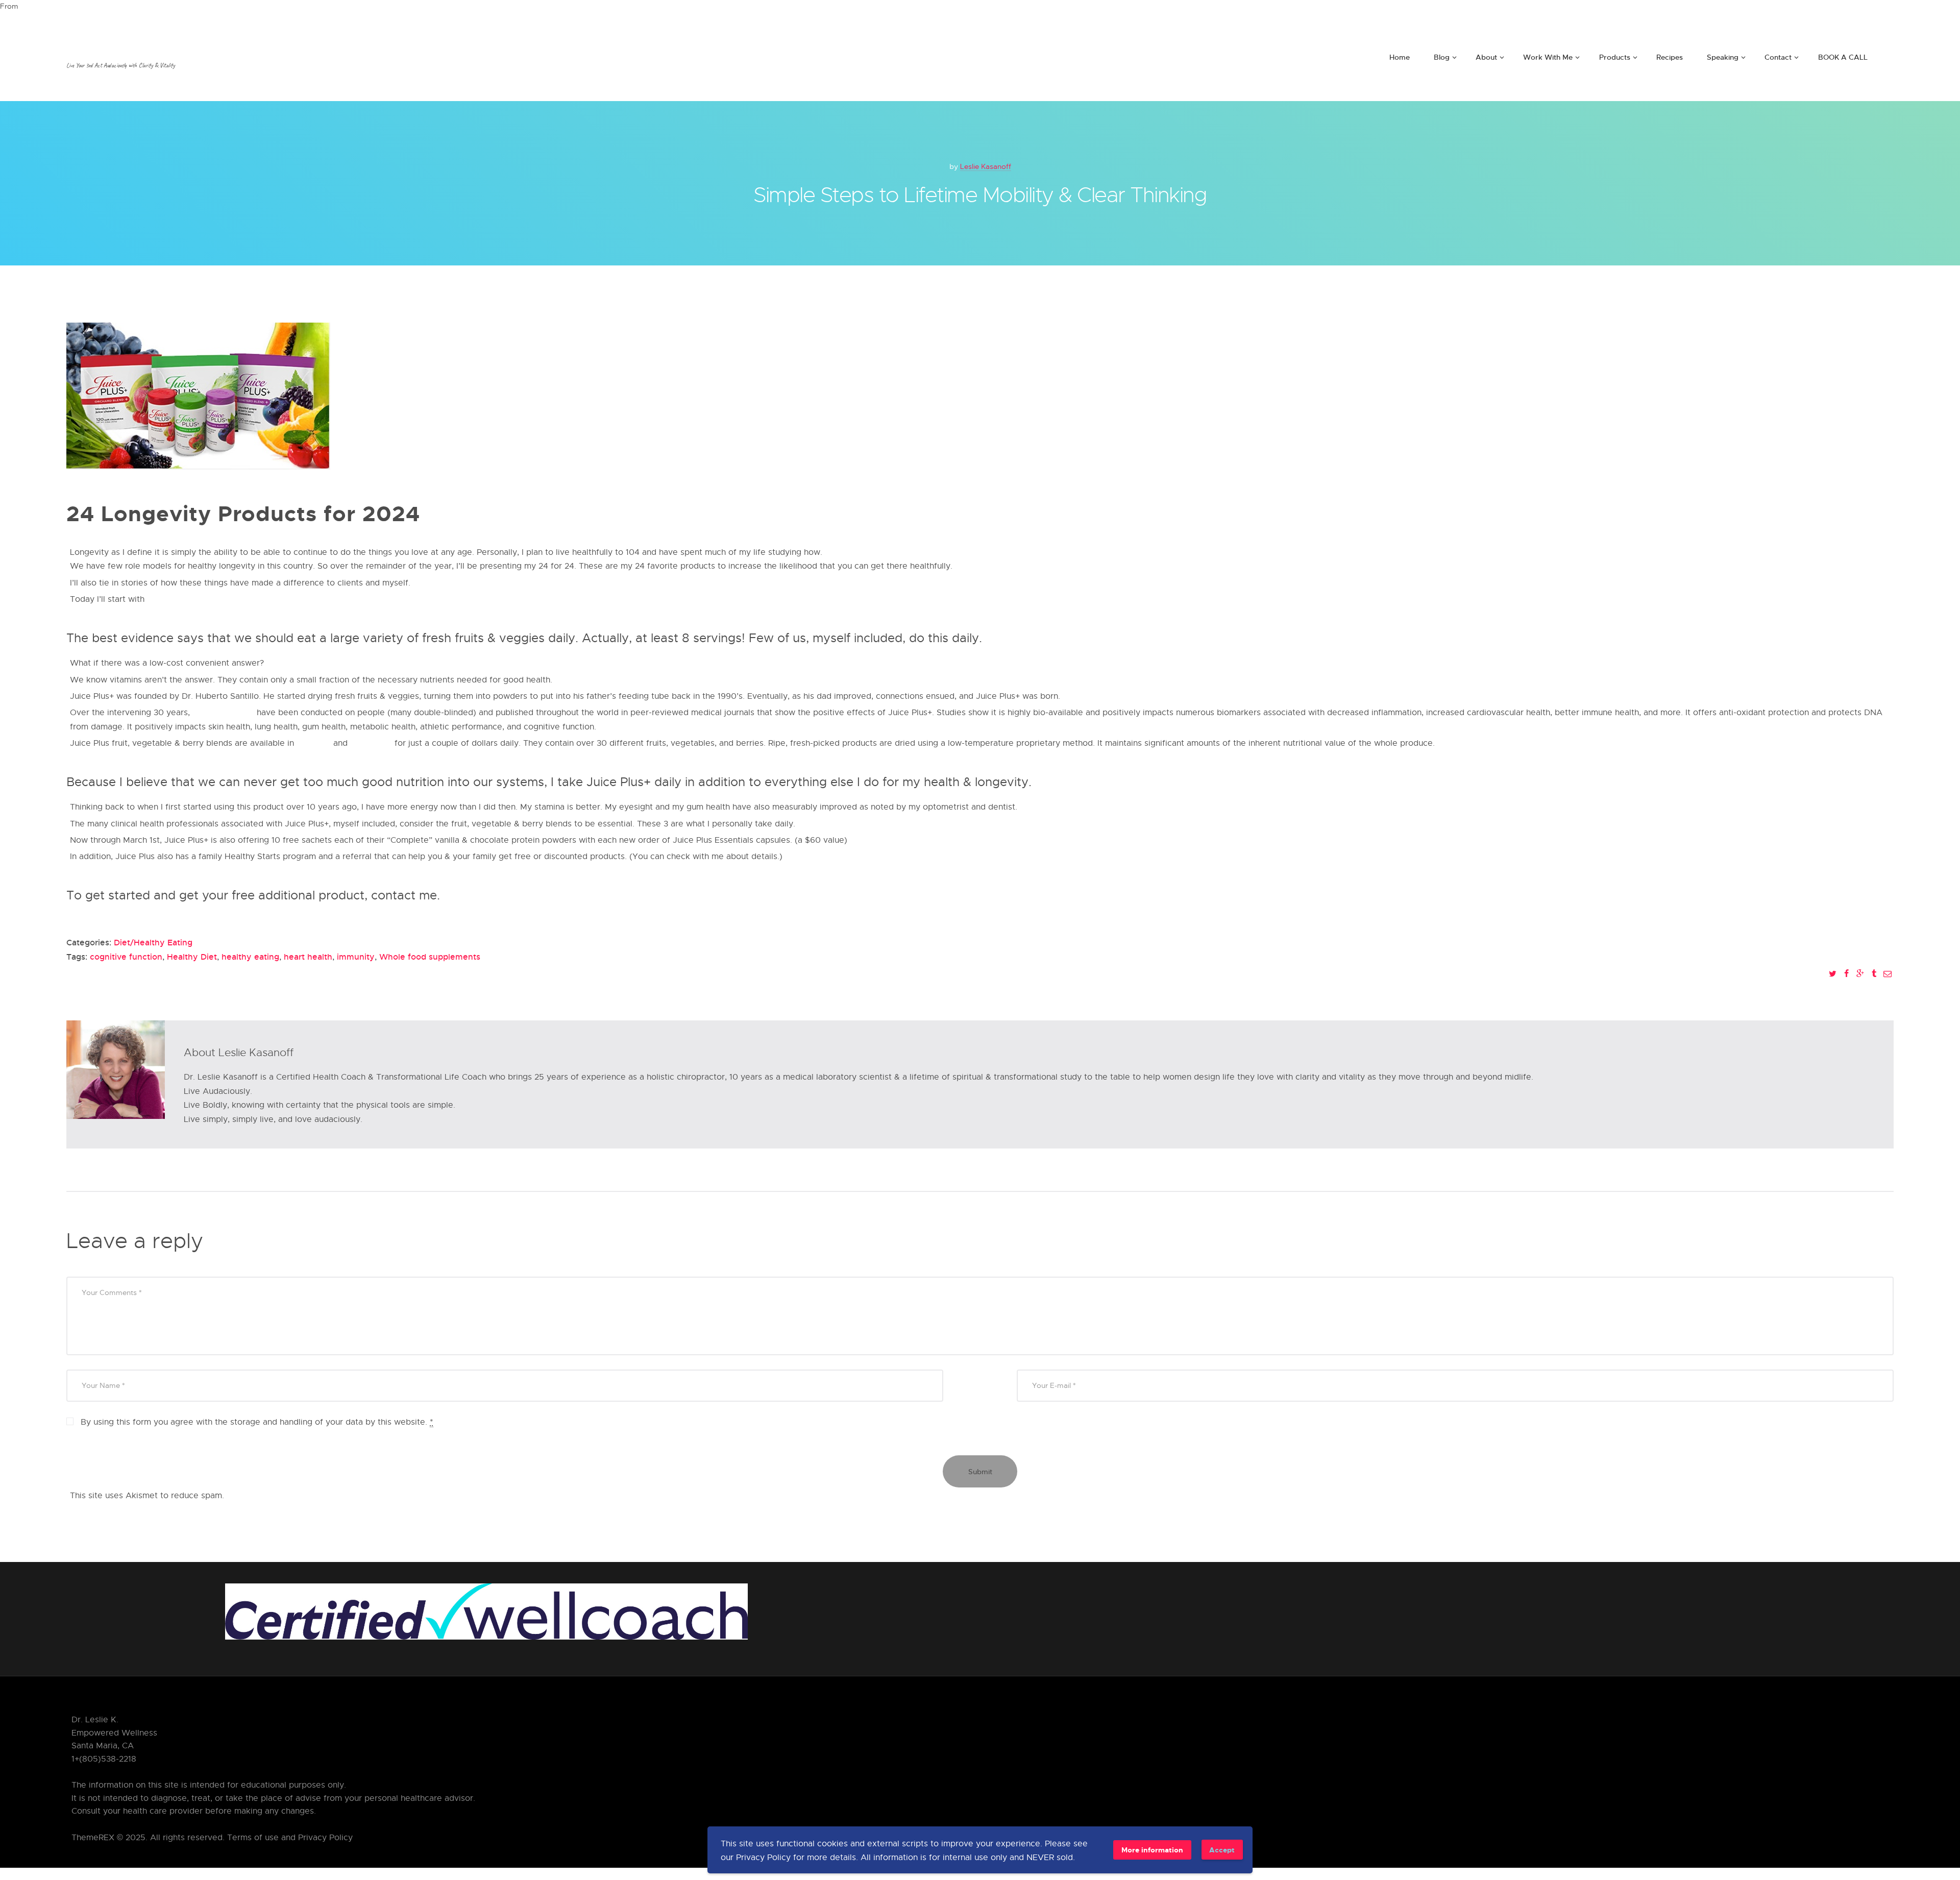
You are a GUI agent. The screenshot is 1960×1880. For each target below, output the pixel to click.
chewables (372, 743)
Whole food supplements (430, 957)
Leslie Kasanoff (986, 166)
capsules (314, 743)
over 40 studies (223, 712)
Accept (1222, 1850)
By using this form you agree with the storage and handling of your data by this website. (257, 1422)
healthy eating (250, 957)
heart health (308, 957)
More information (1152, 1850)
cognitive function (126, 957)
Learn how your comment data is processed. (314, 1495)
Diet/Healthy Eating (153, 942)
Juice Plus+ (170, 599)
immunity (356, 957)
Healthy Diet (192, 957)
